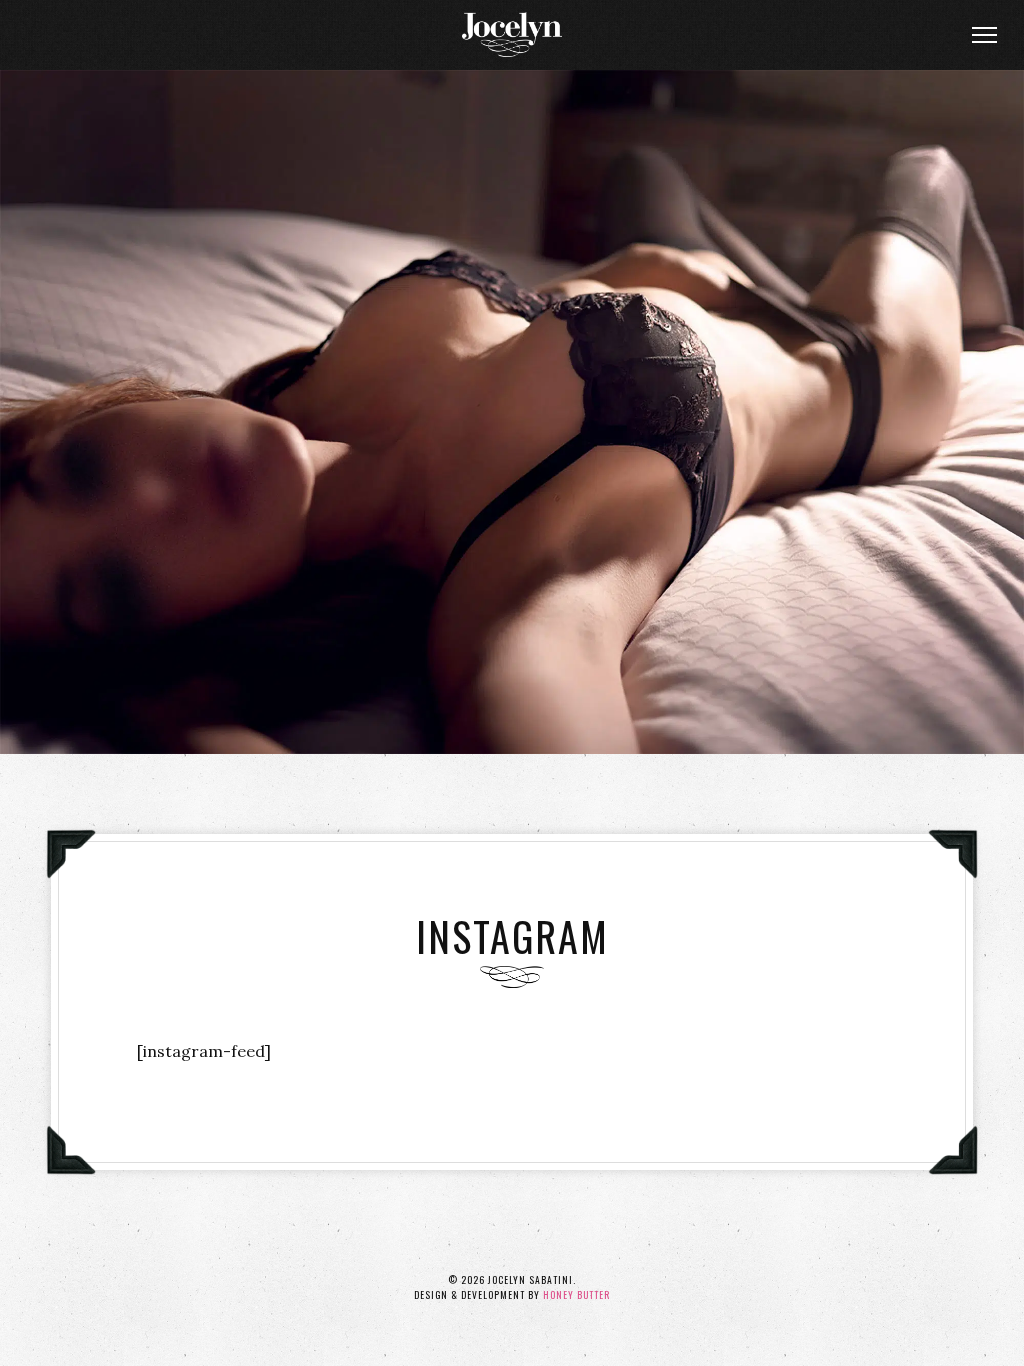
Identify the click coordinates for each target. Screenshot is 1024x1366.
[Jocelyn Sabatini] (512, 35)
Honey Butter (576, 1295)
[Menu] (984, 35)
